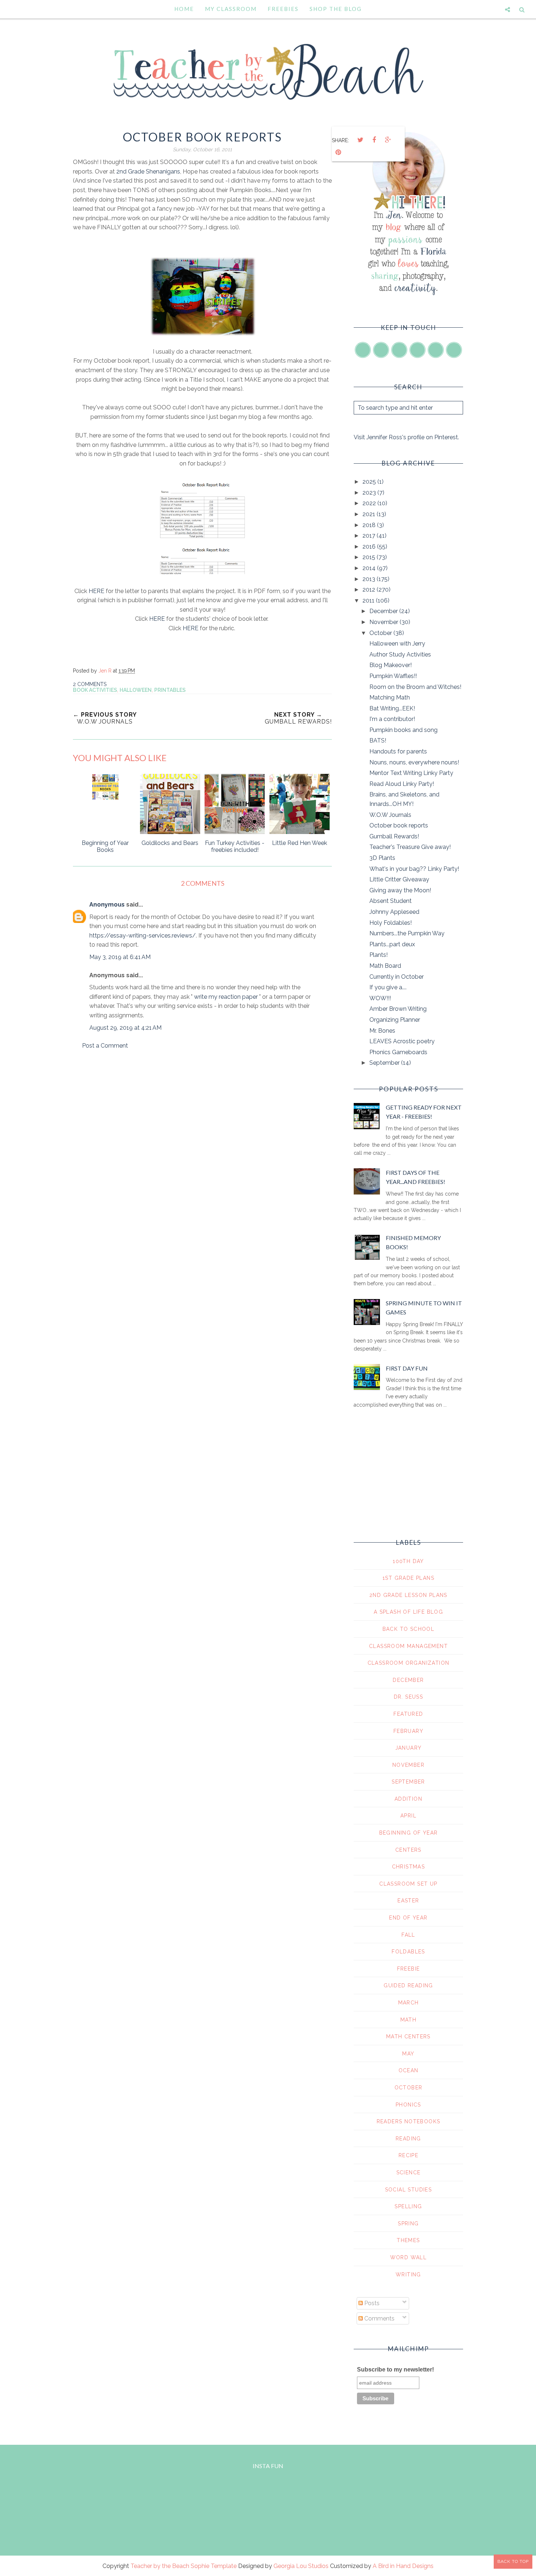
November (384, 622)
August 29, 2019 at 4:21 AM (125, 1028)
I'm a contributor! (392, 719)
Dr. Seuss (409, 1697)
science (409, 2172)
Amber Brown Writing (398, 1009)
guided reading (408, 1985)
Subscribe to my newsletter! (395, 2370)
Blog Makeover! (391, 665)
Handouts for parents (398, 751)
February (408, 1731)
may (408, 2054)
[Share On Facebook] (374, 140)
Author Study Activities (400, 654)
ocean (409, 2070)
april (408, 1816)
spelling (408, 2206)
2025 (370, 482)
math (409, 2020)
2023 (370, 493)
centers (408, 1850)
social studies (409, 2190)
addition (408, 1799)
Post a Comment (105, 1046)
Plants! (378, 955)
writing (408, 2275)
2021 (370, 514)
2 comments (90, 684)
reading (408, 2139)
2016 (370, 547)
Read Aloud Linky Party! (402, 784)
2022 (370, 503)
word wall (409, 2257)
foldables (408, 1952)
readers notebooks (409, 2121)
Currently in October (397, 977)
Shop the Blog (336, 9)
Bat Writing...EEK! (392, 708)
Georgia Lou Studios (301, 2566)
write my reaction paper (226, 997)
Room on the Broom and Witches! (415, 687)
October (381, 633)
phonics (408, 2105)
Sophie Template (214, 2566)
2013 (370, 579)
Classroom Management (408, 1646)
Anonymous (107, 905)
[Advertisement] (202, 1118)
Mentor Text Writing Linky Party (411, 773)
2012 (370, 590)
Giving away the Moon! (400, 890)
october (409, 2088)
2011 (369, 601)
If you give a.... (388, 987)
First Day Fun (407, 1368)
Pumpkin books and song (403, 730)
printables (170, 690)
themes (408, 2240)
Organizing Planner (395, 1020)
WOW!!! (380, 998)
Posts (371, 2303)
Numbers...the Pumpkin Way (407, 933)
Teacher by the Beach (160, 2566)
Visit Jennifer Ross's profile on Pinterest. (406, 437)
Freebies (283, 9)
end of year (408, 1918)
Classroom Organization (409, 1663)
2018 (370, 525)
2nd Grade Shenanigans (148, 172)
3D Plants (382, 858)
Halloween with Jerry (397, 644)
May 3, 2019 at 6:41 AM (120, 957)
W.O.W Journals (390, 815)
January (409, 1748)
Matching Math (390, 697)
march (409, 2003)
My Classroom (231, 9)
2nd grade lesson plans (408, 1595)
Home (184, 9)
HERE (97, 591)
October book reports (399, 825)
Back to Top (513, 2561)
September (385, 1063)
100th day (408, 1561)
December (384, 611)
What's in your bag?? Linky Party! (414, 869)
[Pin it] (338, 152)
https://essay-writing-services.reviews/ (143, 936)
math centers (408, 2037)
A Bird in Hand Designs (403, 2566)
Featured (408, 1714)
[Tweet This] (360, 140)
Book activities (95, 690)
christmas (409, 1867)
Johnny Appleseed (394, 912)
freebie (409, 1969)
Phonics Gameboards (398, 1052)
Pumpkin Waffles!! (393, 676)
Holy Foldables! (391, 923)
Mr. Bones (382, 1031)
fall (408, 1935)
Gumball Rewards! (394, 836)
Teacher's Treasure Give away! (410, 847)
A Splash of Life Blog (408, 1612)
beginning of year (409, 1833)
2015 (370, 557)
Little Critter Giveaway (399, 879)
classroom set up (408, 1884)
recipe (408, 2155)
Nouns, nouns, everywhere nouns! (414, 762)
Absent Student (391, 901)
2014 (370, 568)
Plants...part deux (392, 944)
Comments (379, 2318)
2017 (370, 536)
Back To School (409, 1629)
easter (408, 1901)
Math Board (385, 966)
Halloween (136, 690)
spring (408, 2224)
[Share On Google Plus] (388, 140)
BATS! (378, 741)
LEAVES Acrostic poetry (402, 1041)
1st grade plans (408, 1578)
